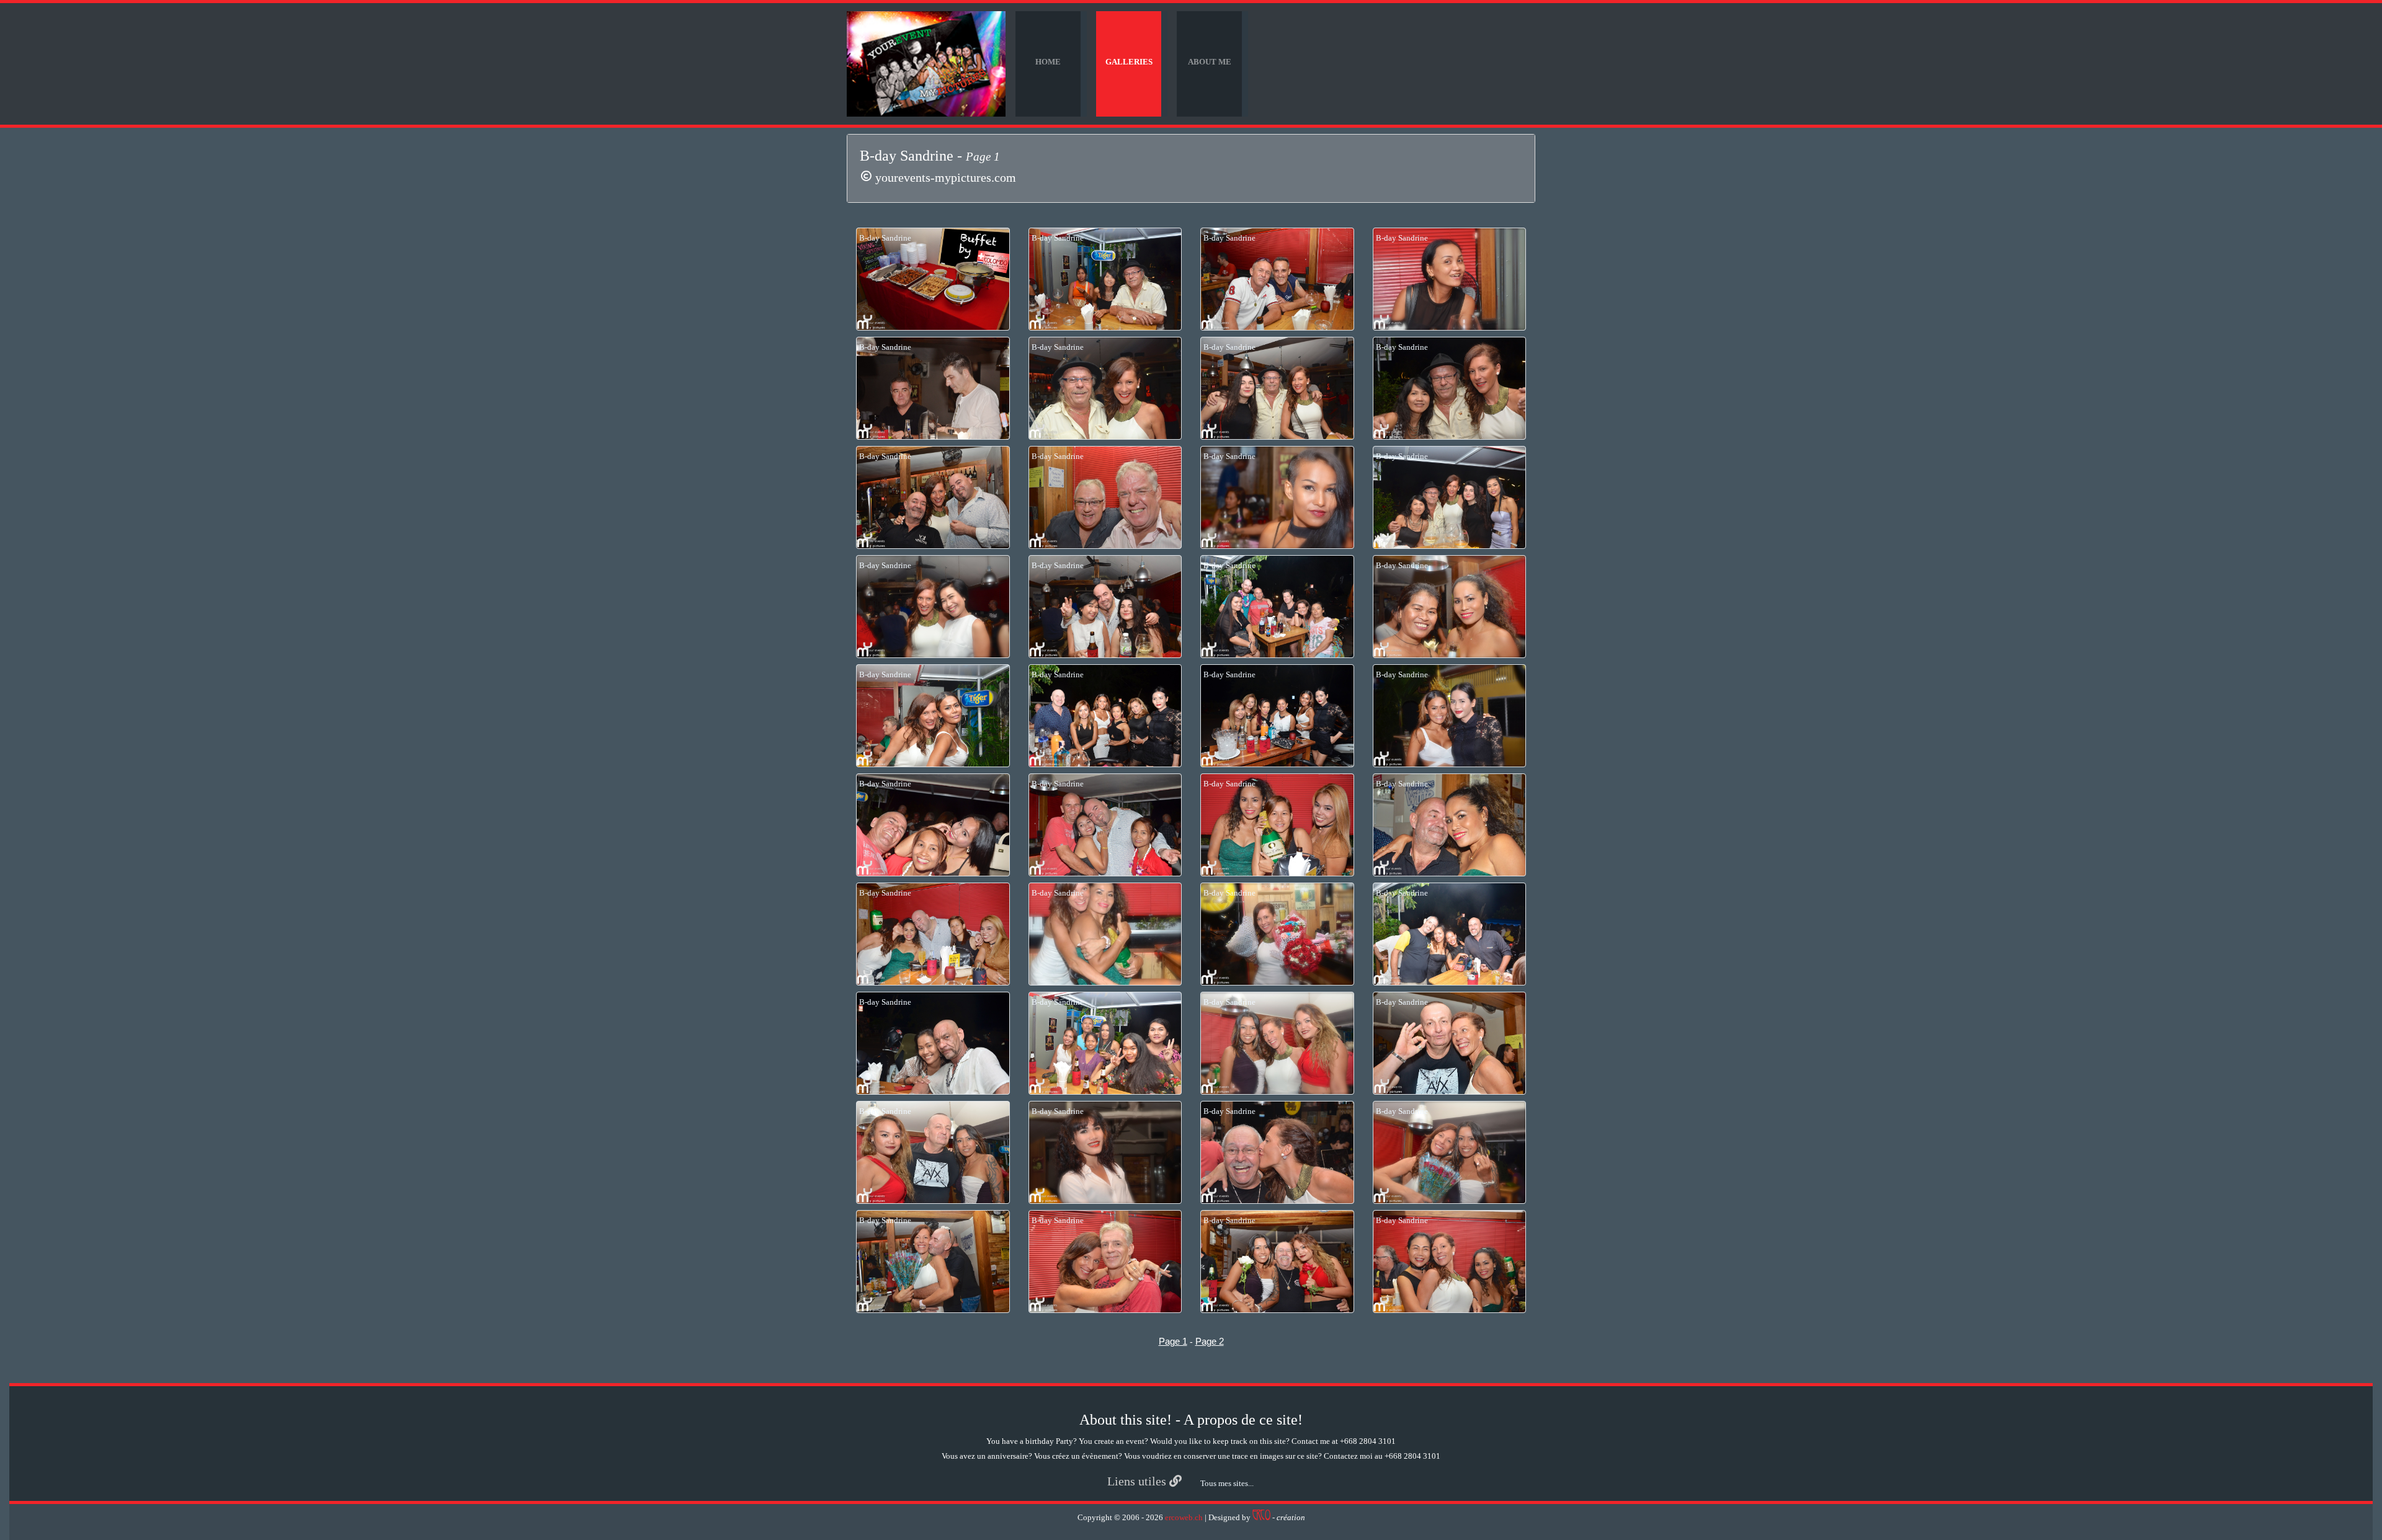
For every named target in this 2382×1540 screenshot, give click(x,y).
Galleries (1129, 62)
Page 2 (1210, 1341)
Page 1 (1173, 1341)
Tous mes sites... (1227, 1483)
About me (1210, 62)
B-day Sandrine (885, 238)
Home (1048, 62)
